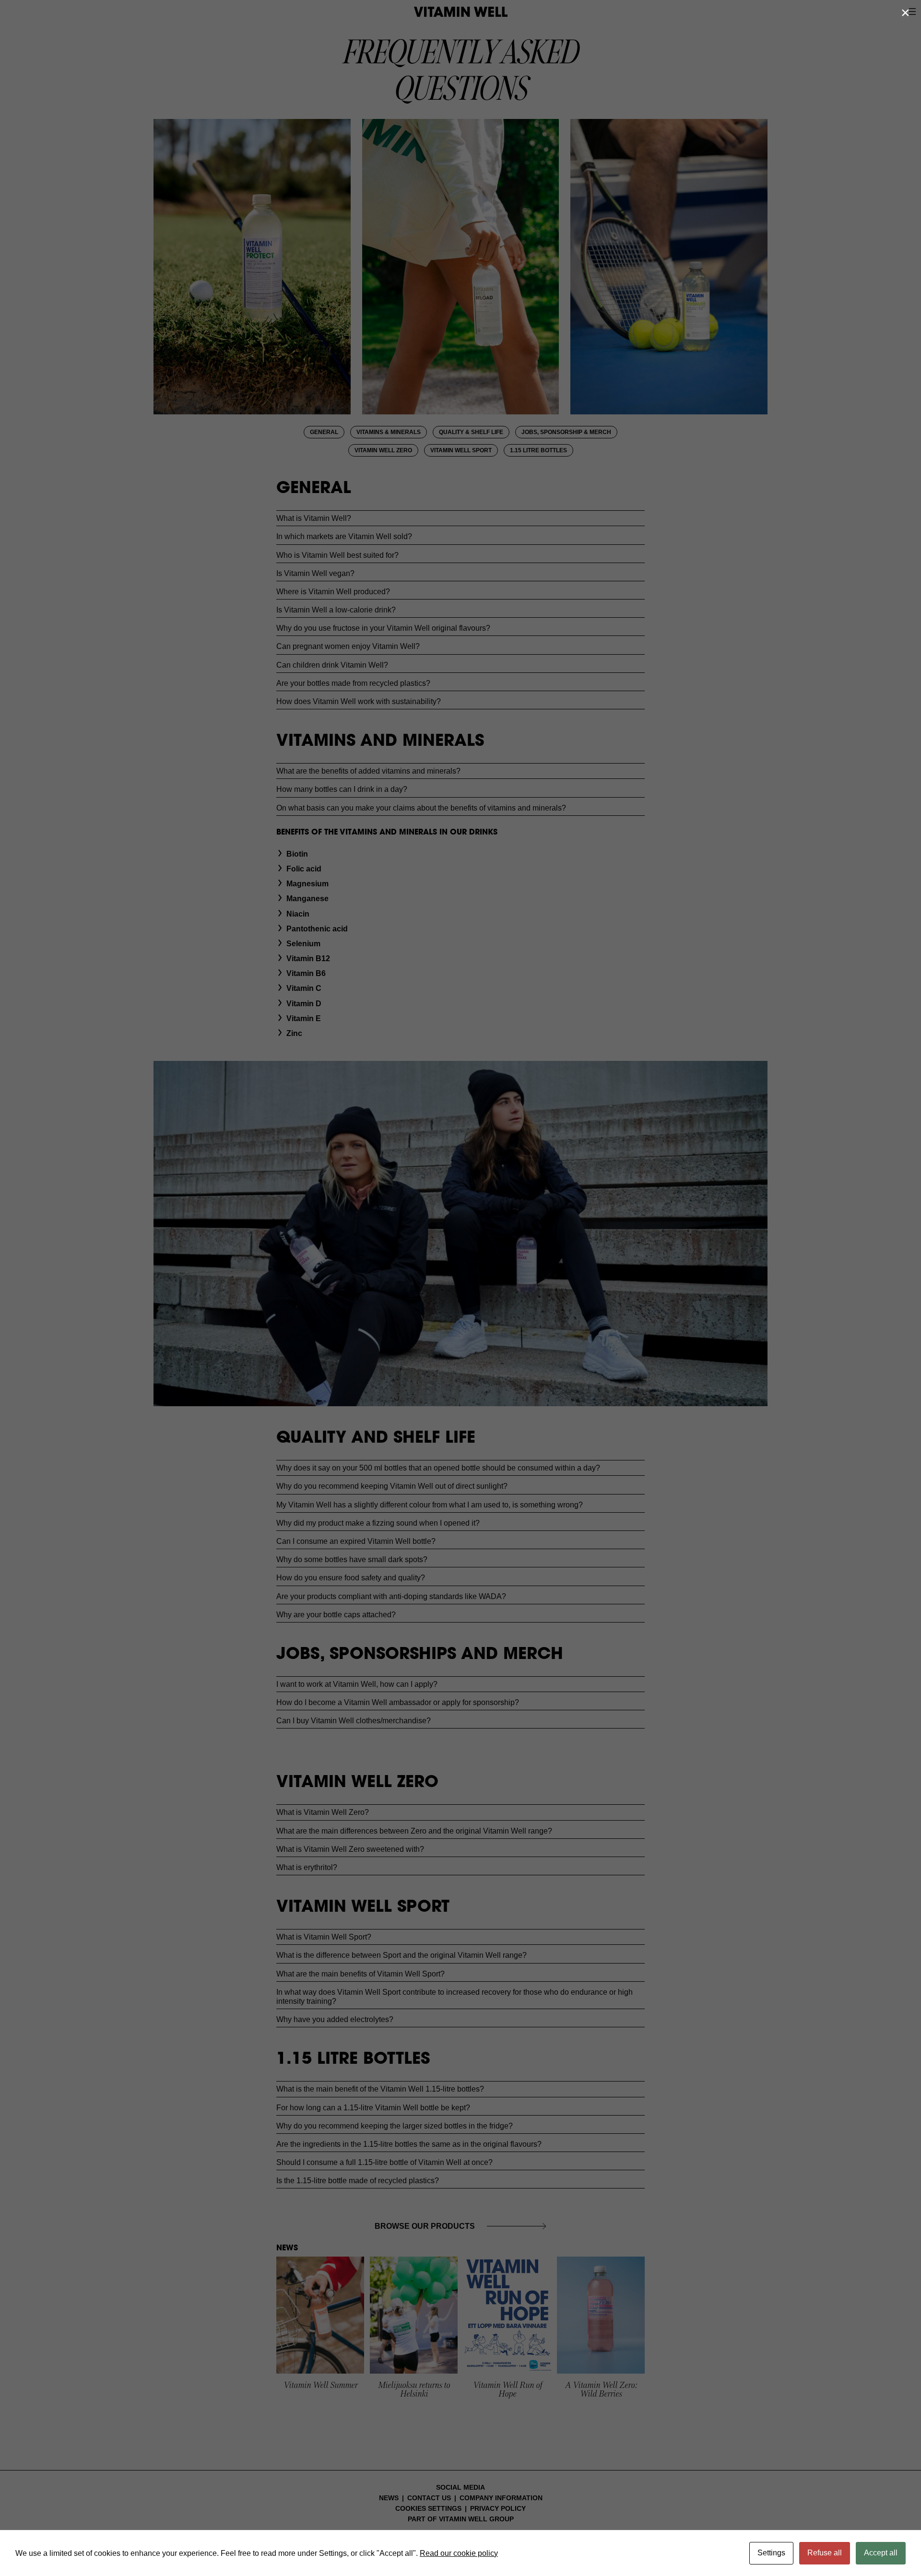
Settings (771, 2553)
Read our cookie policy (459, 2553)
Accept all (881, 2553)
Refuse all (825, 2553)
